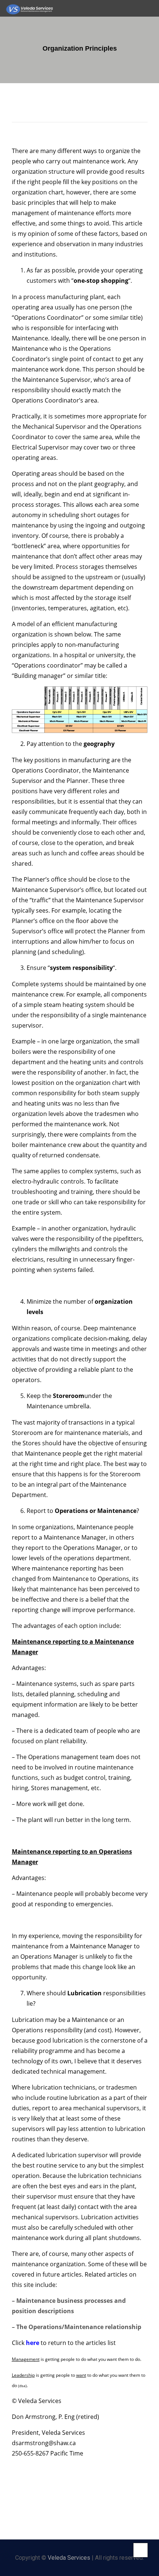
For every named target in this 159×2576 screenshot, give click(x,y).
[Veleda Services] (30, 8)
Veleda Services (69, 2558)
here (32, 2343)
